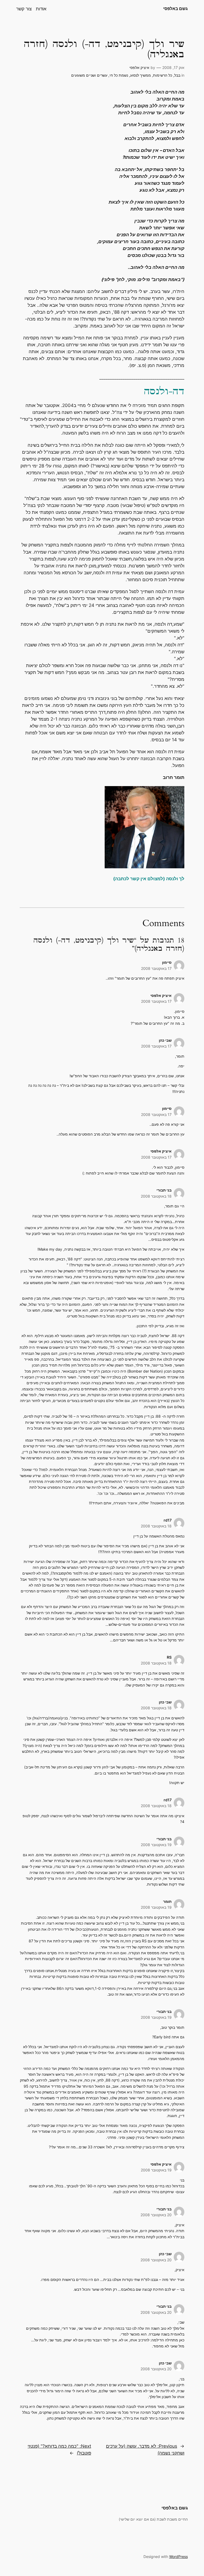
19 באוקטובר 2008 (156, 1845)
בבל (177, 75)
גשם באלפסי (175, 8)
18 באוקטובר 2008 (156, 1196)
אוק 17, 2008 (173, 67)
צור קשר (24, 9)
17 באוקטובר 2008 (156, 968)
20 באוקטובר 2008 (156, 2215)
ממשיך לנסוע (141, 75)
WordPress (178, 2557)
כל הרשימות (163, 75)
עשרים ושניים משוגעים (89, 75)
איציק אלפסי (139, 67)
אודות (41, 9)
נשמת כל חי (119, 75)
